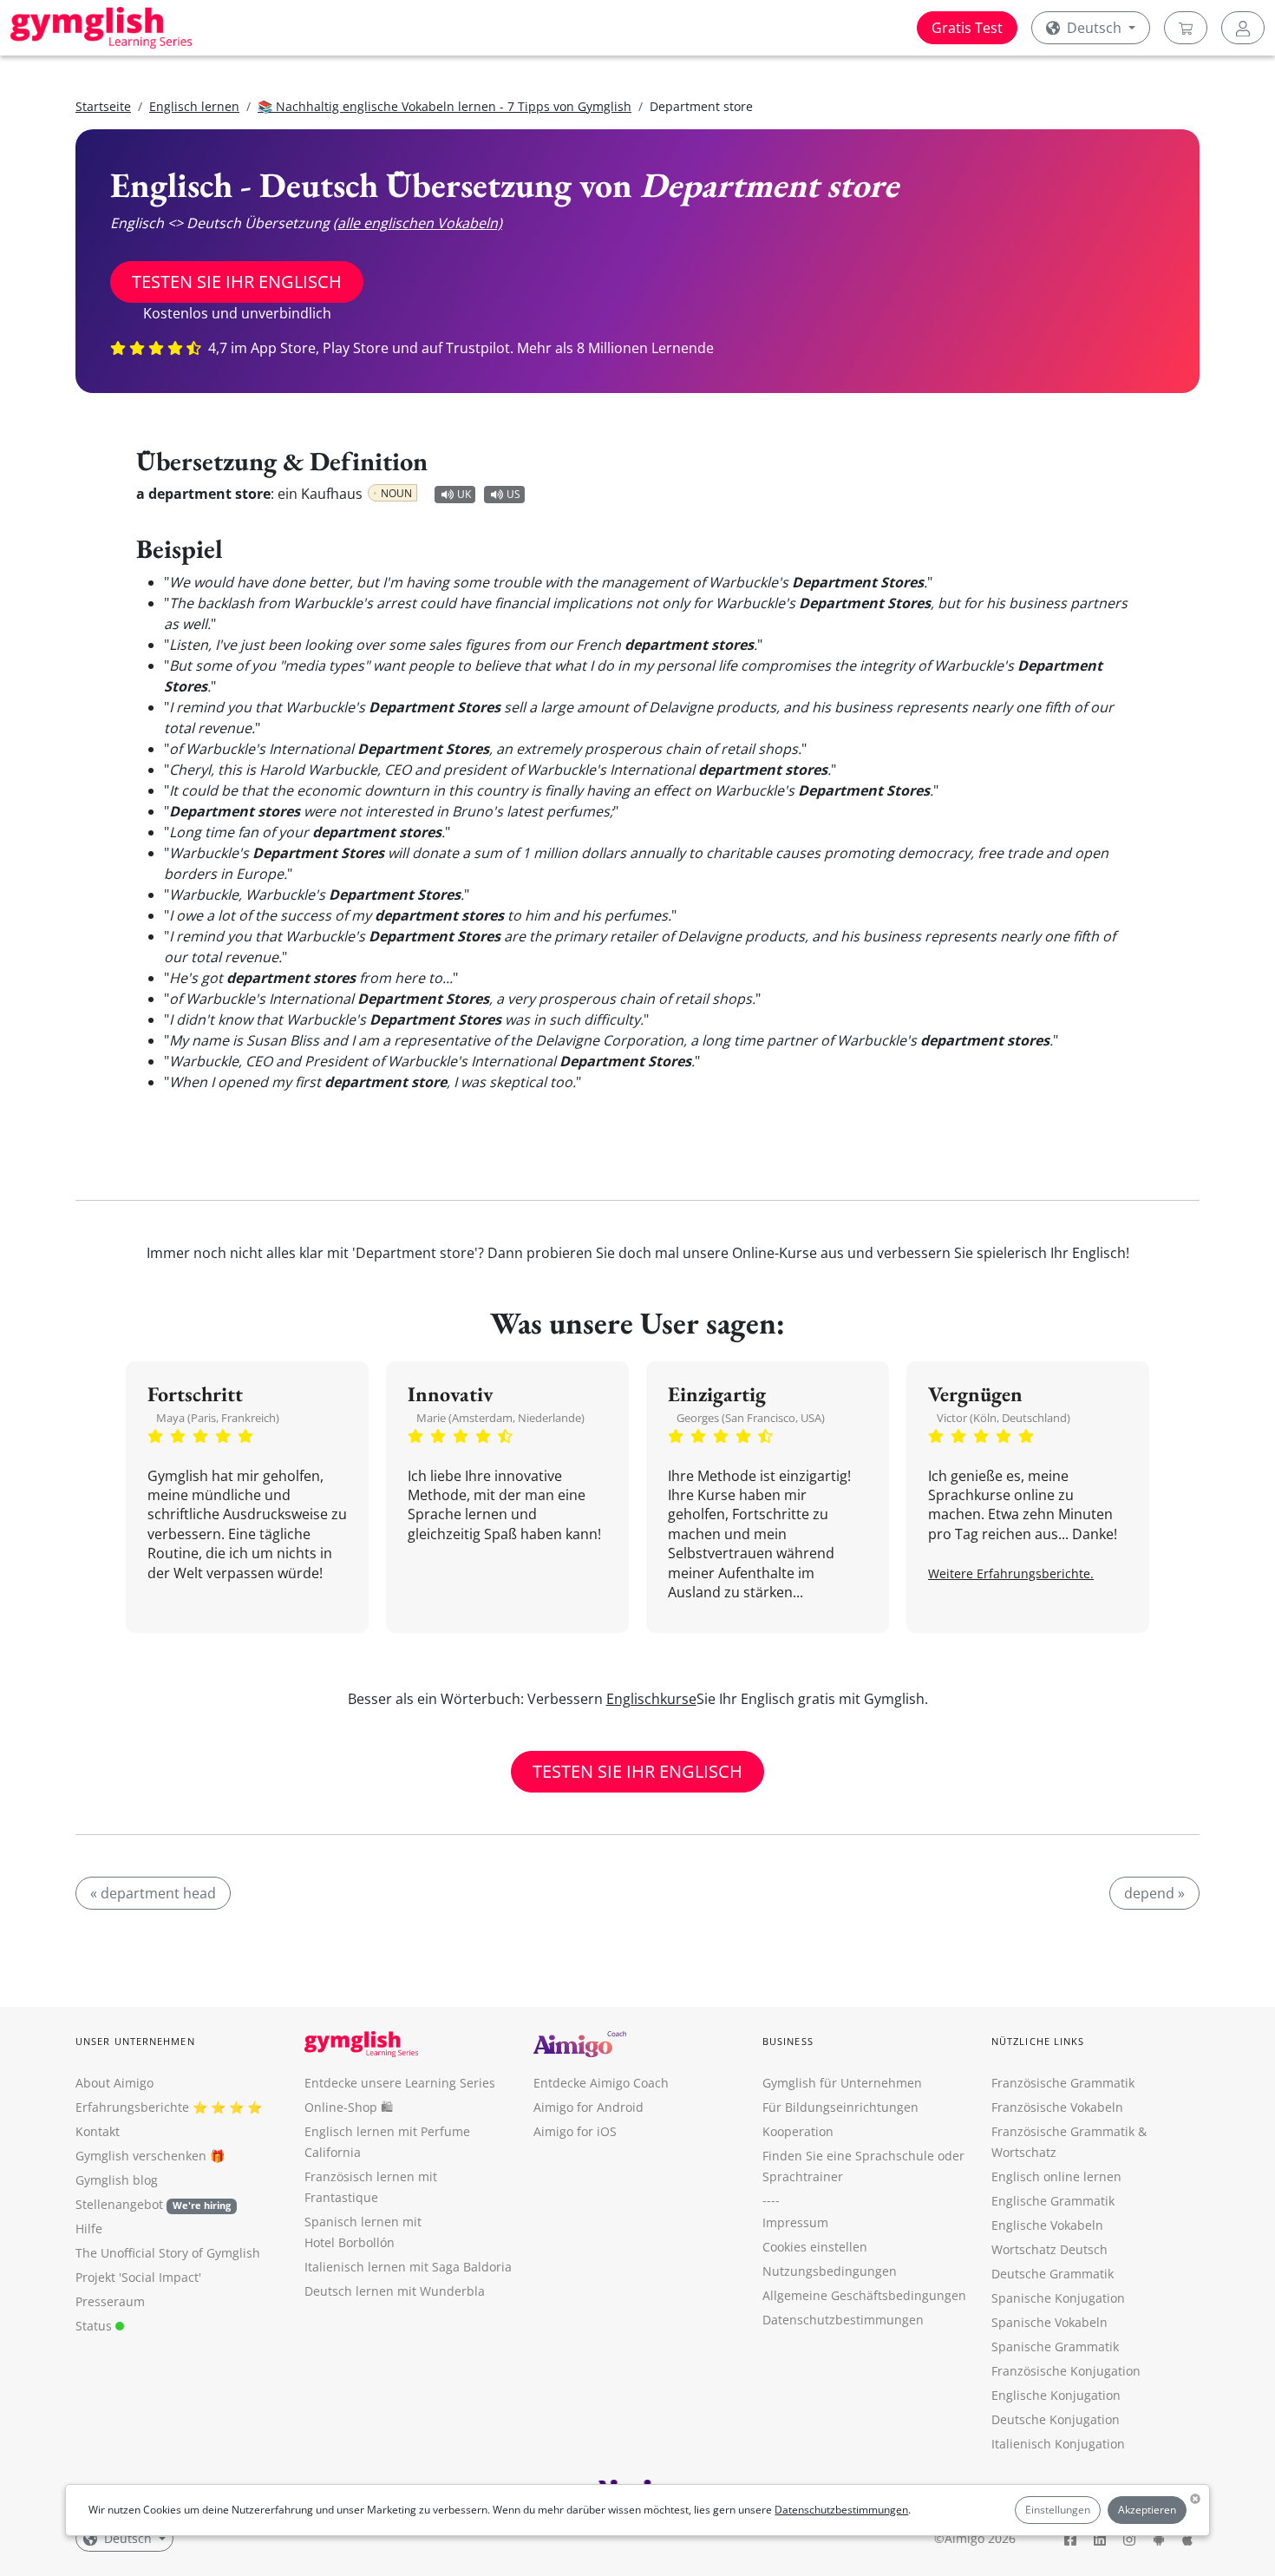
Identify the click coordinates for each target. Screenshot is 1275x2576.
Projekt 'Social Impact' (138, 2277)
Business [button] (788, 2041)
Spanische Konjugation (1058, 2298)
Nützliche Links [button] (1038, 2041)
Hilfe (89, 2229)
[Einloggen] (1243, 28)
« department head (153, 1893)
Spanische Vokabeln (1049, 2322)
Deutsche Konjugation (1056, 2419)
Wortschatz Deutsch (1049, 2249)
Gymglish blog (117, 2180)
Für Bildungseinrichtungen (840, 2107)
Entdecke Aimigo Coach (601, 2083)
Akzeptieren (1147, 2510)
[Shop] (1186, 28)
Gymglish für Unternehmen (842, 2083)
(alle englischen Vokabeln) (418, 223)
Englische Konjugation (1056, 2395)
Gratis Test (967, 28)
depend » (1154, 1893)
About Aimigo (114, 2083)
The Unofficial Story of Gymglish (168, 2253)
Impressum (795, 2222)
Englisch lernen (194, 106)
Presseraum (110, 2301)
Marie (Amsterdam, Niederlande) (500, 1418)
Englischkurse (651, 1699)
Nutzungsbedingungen (830, 2271)
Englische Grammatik (1053, 2201)
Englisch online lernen (1056, 2176)
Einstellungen (1058, 2510)
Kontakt (98, 2131)
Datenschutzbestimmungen (841, 2510)
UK (464, 494)
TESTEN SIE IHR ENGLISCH (237, 282)
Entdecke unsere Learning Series (400, 2083)
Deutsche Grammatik (1053, 2274)
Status (95, 2326)
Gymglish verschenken (141, 2156)
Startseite (103, 106)
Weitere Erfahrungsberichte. (1011, 1573)
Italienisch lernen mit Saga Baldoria (408, 2267)
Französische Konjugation (1066, 2371)
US (513, 494)
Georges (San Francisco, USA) (751, 1418)
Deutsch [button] (1094, 28)
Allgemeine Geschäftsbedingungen (864, 2295)
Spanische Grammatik (1055, 2347)
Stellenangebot (153, 2204)
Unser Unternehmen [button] (135, 2041)
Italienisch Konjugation (1058, 2444)
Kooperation (798, 2131)
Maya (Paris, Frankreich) (218, 1418)
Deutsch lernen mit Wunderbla (395, 2291)
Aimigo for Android (588, 2107)
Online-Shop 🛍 (349, 2107)
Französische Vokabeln (1057, 2107)
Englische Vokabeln (1047, 2225)
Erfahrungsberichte (132, 2107)
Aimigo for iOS (575, 2131)
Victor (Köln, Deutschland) (1004, 1418)
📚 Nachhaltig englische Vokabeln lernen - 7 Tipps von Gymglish (445, 106)
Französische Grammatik (1063, 2083)
